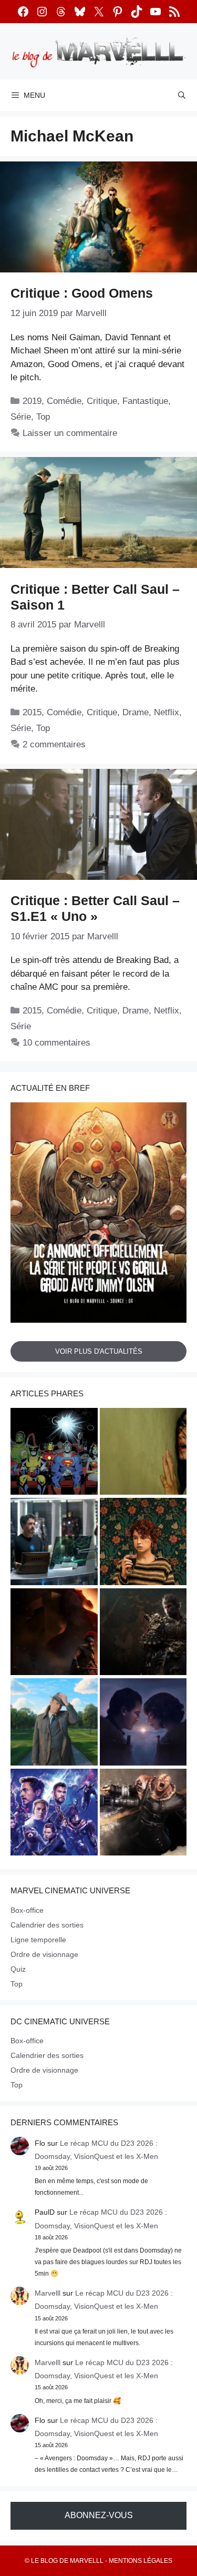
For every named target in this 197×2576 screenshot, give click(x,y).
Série (21, 417)
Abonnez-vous (99, 2515)
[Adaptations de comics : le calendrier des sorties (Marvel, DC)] (54, 1453)
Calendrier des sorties (47, 1925)
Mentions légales (141, 2561)
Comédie (64, 401)
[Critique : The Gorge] (143, 1723)
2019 (32, 401)
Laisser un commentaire (70, 433)
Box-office (27, 1910)
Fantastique (145, 401)
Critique (102, 401)
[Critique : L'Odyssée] (54, 1634)
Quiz (18, 1969)
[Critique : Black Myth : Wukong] (143, 1634)
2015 (32, 712)
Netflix (167, 712)
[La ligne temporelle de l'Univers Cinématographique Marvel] (54, 1814)
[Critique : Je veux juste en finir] (143, 1543)
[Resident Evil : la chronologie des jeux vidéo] (143, 1814)
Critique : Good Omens (82, 293)
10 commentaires (56, 1043)
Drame (136, 712)
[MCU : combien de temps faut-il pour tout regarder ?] (54, 1543)
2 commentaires (54, 744)
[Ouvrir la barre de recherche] (182, 95)
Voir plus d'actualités (99, 1351)
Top (43, 417)
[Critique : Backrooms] (143, 1453)
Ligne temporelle (38, 1940)
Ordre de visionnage (44, 1954)
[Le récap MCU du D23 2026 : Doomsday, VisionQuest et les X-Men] (54, 1723)
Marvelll (48, 2293)
